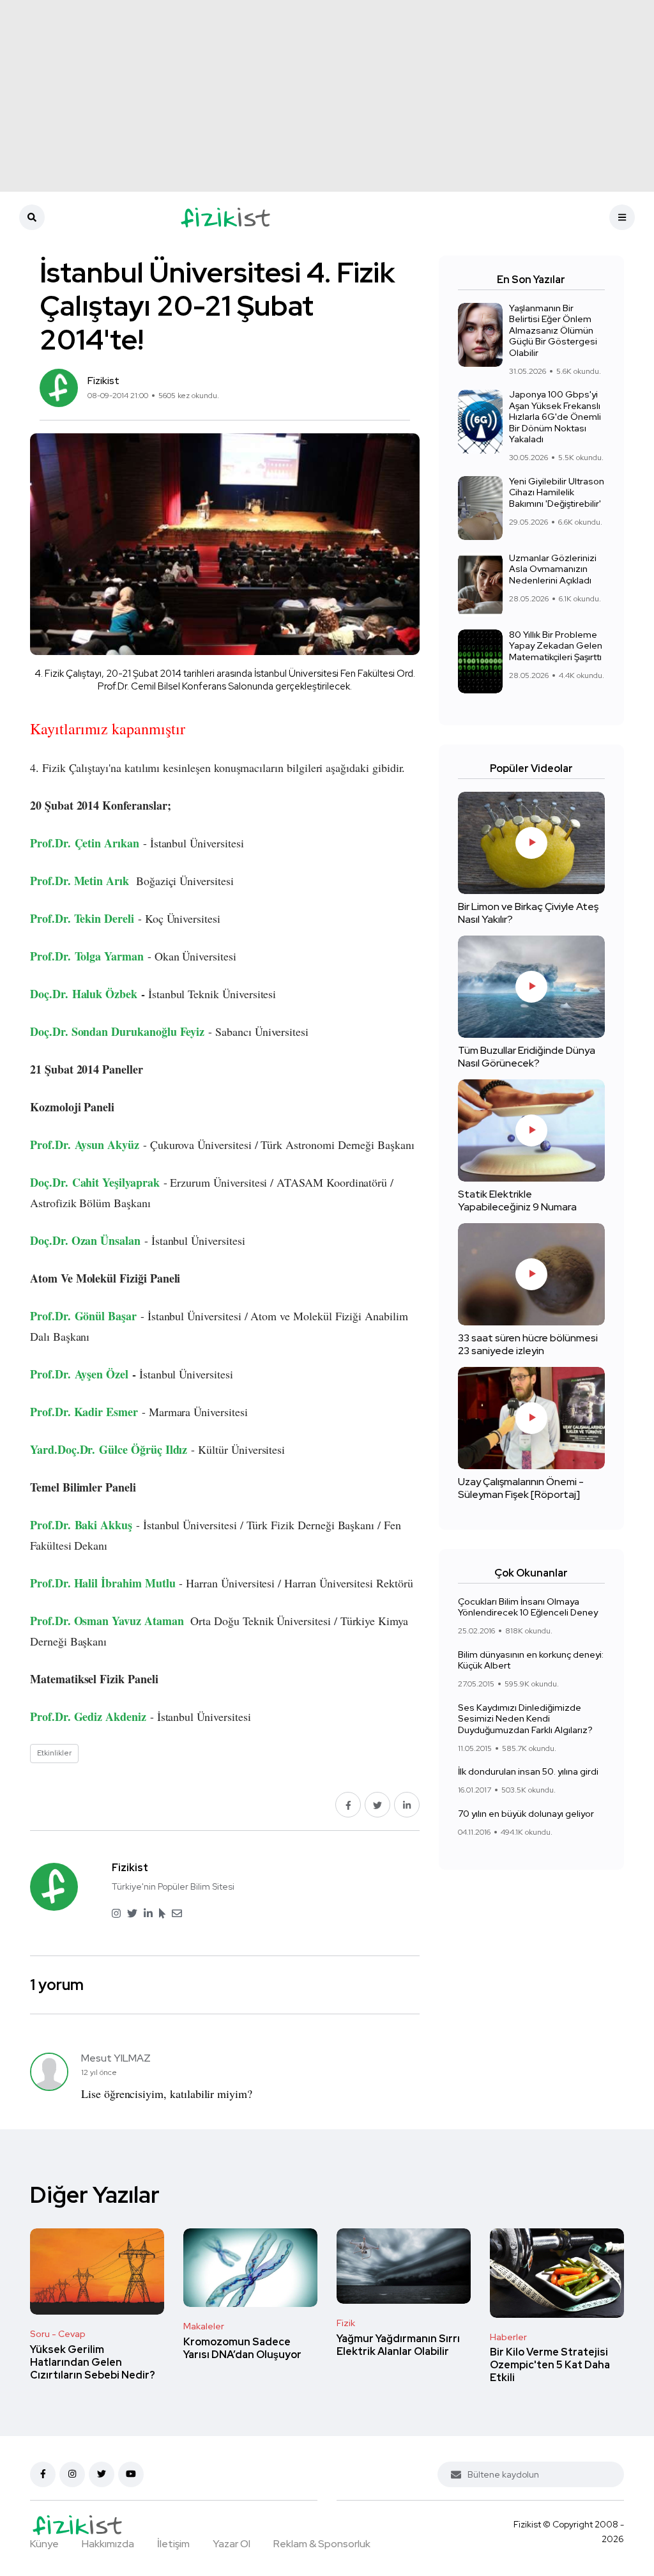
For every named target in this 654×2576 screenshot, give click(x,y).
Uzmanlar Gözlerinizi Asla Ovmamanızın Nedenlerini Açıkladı (553, 569)
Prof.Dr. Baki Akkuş (81, 1525)
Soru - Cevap (58, 2334)
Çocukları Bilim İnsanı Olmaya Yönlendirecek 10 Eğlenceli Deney (528, 1607)
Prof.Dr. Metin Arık (80, 881)
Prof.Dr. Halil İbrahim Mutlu (103, 1583)
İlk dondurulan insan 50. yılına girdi (528, 1772)
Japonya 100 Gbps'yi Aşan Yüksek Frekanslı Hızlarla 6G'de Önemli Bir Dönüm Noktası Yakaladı (555, 417)
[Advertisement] (327, 96)
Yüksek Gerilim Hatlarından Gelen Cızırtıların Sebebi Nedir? (93, 2362)
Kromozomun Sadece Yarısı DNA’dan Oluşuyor (242, 2348)
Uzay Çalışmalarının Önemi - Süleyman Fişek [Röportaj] (521, 1488)
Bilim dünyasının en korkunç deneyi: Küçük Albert (531, 1660)
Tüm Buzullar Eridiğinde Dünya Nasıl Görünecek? (527, 1057)
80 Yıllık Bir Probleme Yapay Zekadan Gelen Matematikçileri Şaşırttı (556, 646)
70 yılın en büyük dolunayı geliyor (526, 1814)
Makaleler (204, 2326)
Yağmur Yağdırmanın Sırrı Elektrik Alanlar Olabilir (398, 2345)
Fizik (346, 2323)
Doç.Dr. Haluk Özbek (84, 994)
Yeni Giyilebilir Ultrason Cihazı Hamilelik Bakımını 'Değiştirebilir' (557, 492)
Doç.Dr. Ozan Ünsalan (85, 1240)
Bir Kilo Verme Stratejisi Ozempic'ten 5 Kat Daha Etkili (550, 2365)
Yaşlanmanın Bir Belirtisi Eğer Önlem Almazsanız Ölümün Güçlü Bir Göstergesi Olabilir (553, 330)
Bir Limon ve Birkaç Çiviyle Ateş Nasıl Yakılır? (528, 913)
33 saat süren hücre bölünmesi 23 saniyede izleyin (528, 1344)
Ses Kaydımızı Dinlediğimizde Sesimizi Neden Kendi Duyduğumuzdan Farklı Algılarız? (525, 1719)
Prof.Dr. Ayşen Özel (79, 1374)
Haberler (508, 2337)
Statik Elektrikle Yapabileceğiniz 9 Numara (517, 1200)
